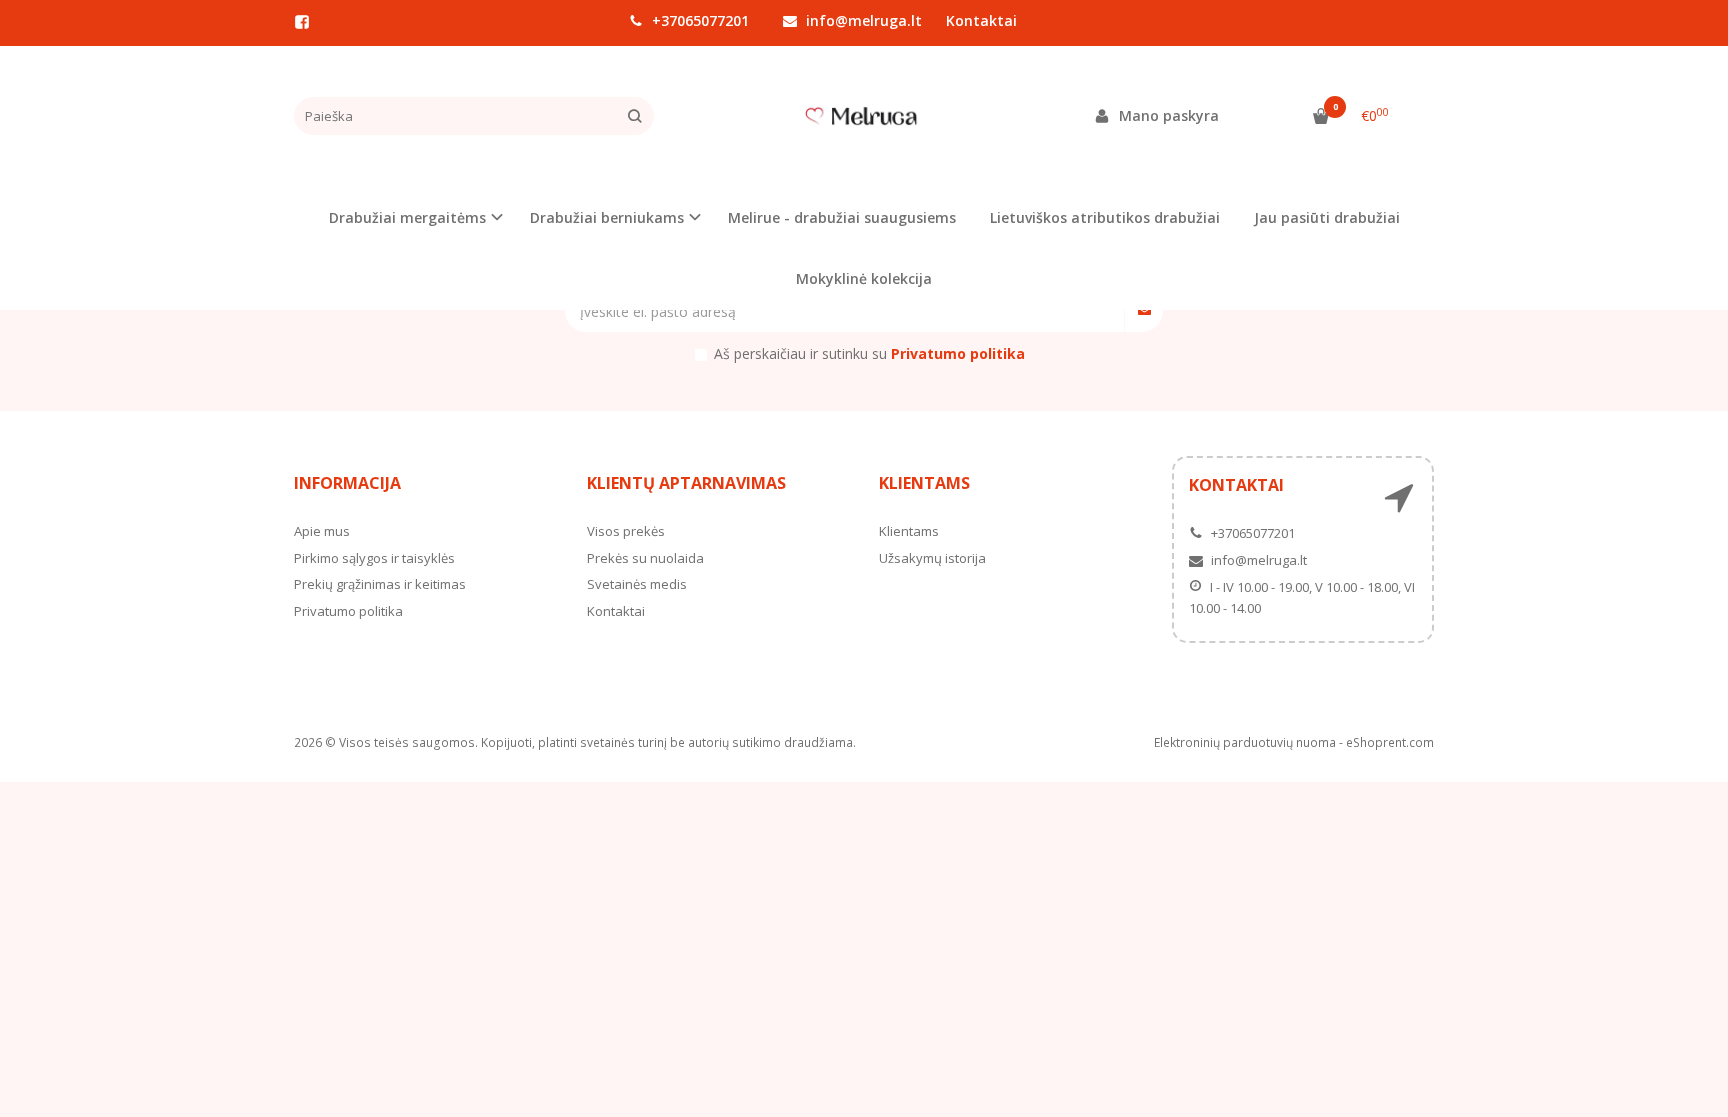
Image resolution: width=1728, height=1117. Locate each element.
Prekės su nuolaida (645, 558)
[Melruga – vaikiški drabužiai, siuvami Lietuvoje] (864, 116)
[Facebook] (302, 22)
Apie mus (322, 531)
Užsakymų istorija (932, 558)
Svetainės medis (637, 584)
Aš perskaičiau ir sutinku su (869, 353)
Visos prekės (626, 531)
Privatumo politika (348, 611)
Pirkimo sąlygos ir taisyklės (374, 558)
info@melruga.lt (862, 20)
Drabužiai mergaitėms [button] (407, 217)
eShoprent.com (1390, 742)
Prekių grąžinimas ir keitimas (380, 584)
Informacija (347, 483)
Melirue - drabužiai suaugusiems (842, 217)
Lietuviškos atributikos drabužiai (1105, 217)
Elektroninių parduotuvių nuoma (1245, 742)
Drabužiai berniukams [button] (607, 217)
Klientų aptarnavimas (686, 483)
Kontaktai (981, 20)
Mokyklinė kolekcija (864, 278)
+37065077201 (698, 20)
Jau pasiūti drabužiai (1327, 217)
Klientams (924, 483)
